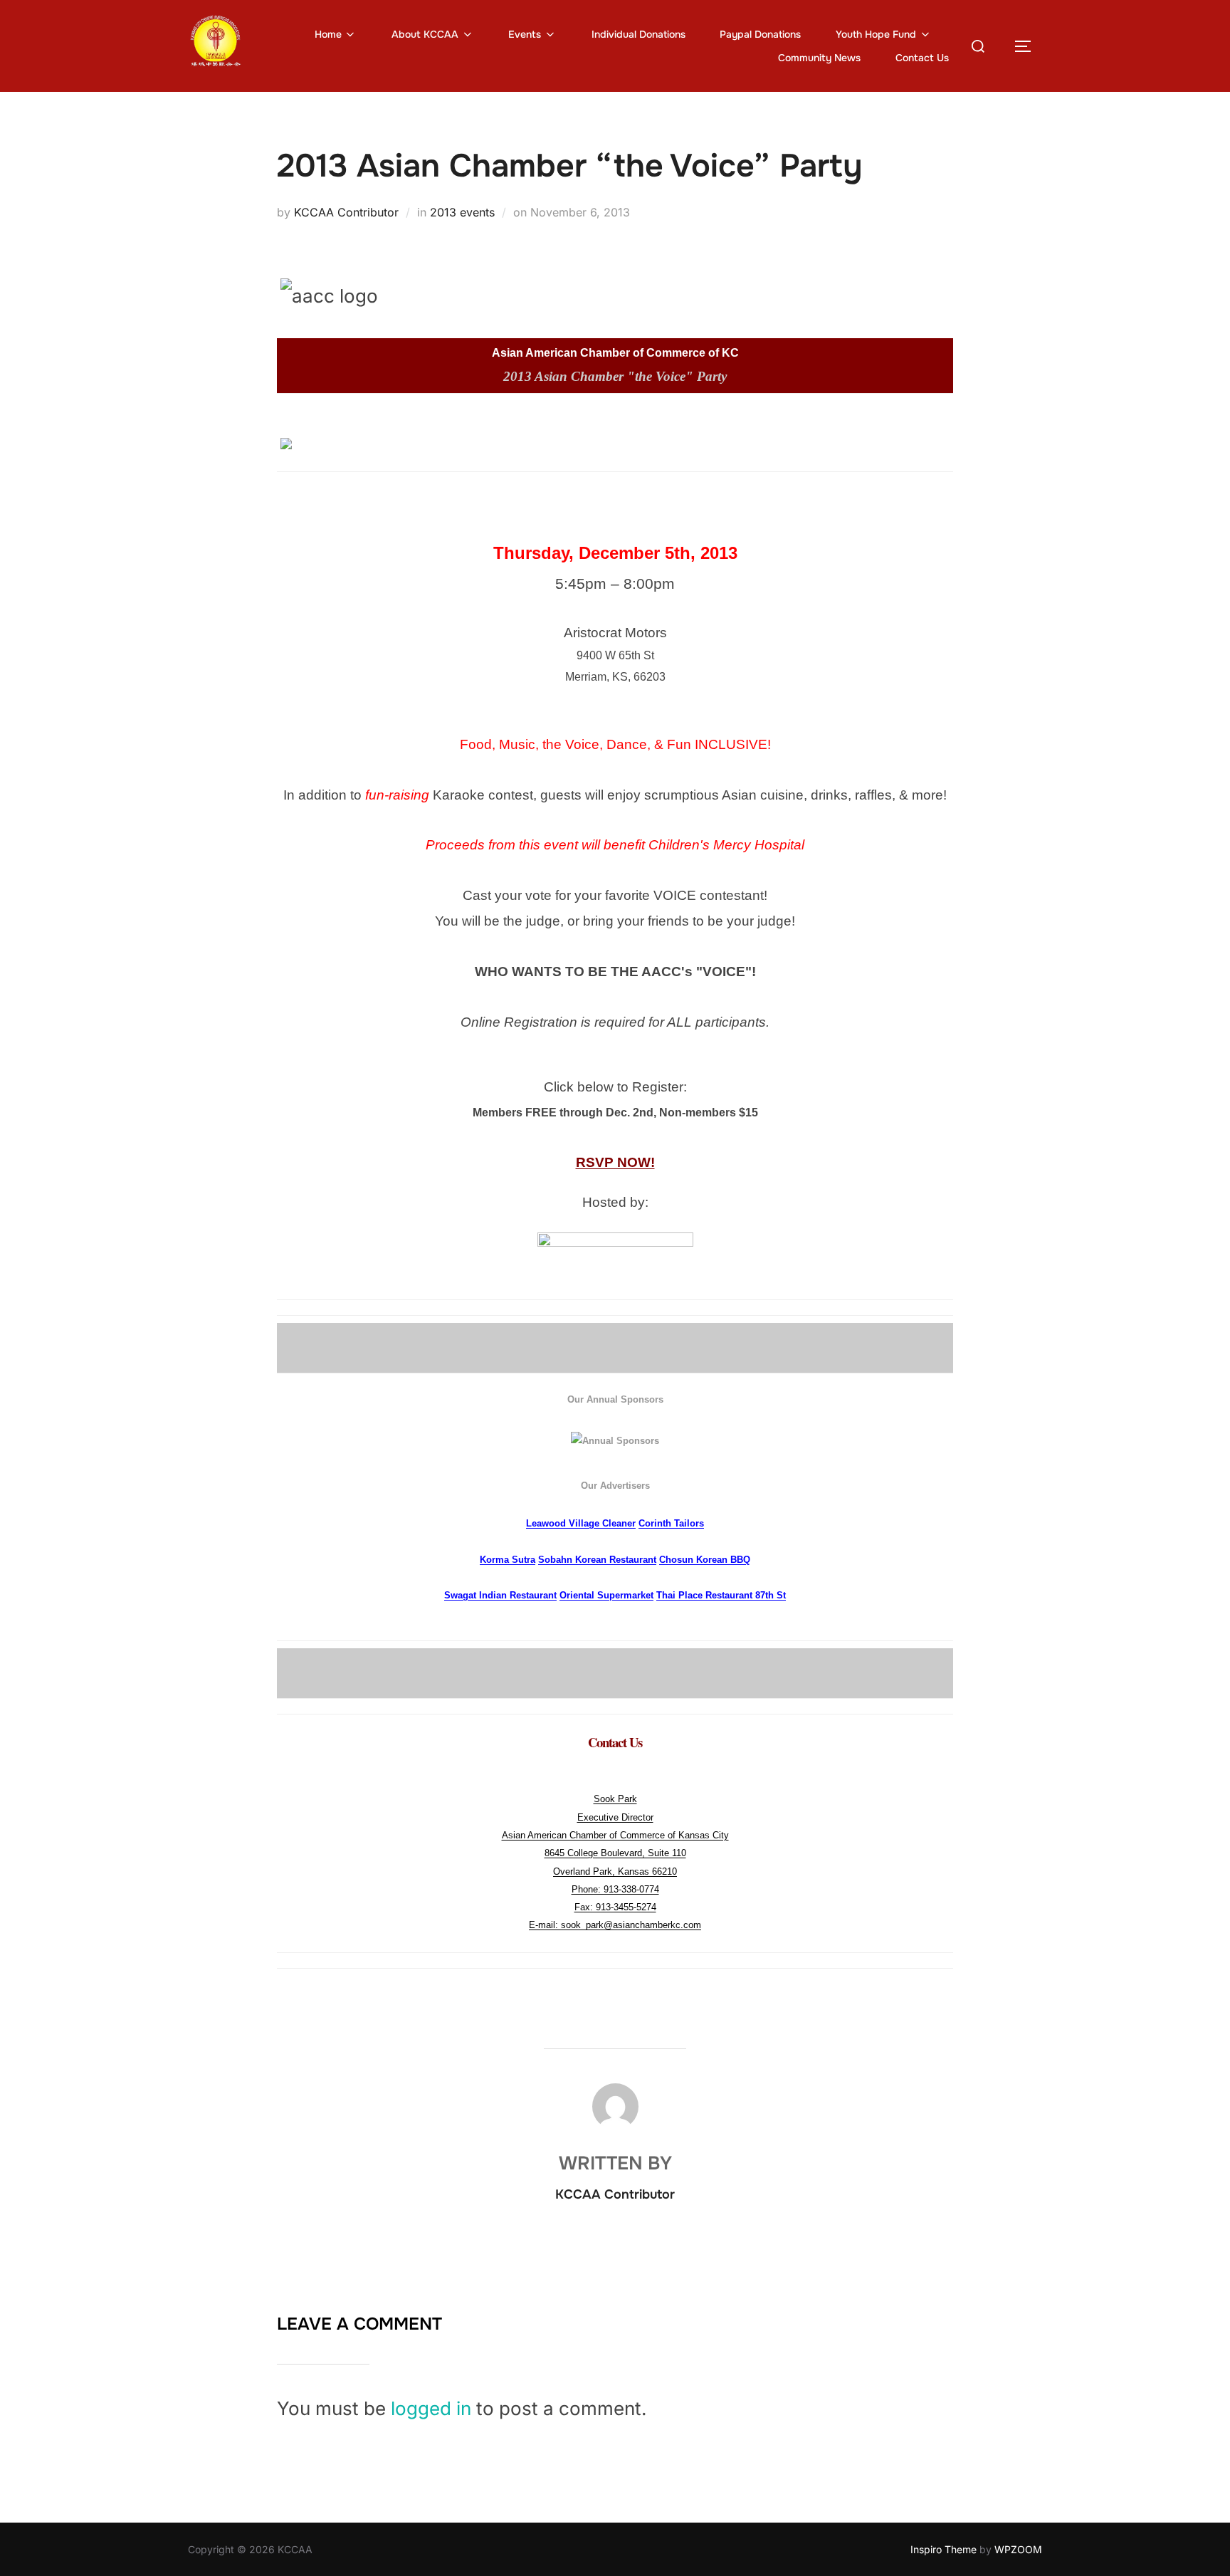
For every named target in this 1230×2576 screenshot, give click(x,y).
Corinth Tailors (671, 1523)
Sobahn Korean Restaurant (597, 1560)
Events (525, 34)
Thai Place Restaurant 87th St (721, 1595)
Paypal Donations (760, 34)
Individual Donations (638, 34)
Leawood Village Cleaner (581, 1523)
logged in (431, 2408)
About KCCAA (425, 34)
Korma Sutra (508, 1560)
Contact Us (922, 58)
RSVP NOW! (615, 1162)
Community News (819, 58)
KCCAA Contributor (346, 212)
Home (328, 34)
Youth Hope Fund (876, 34)
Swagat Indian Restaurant (500, 1595)
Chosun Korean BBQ (705, 1560)
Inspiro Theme (943, 2549)
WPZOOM (1018, 2549)
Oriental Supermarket (606, 1595)
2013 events (462, 212)
